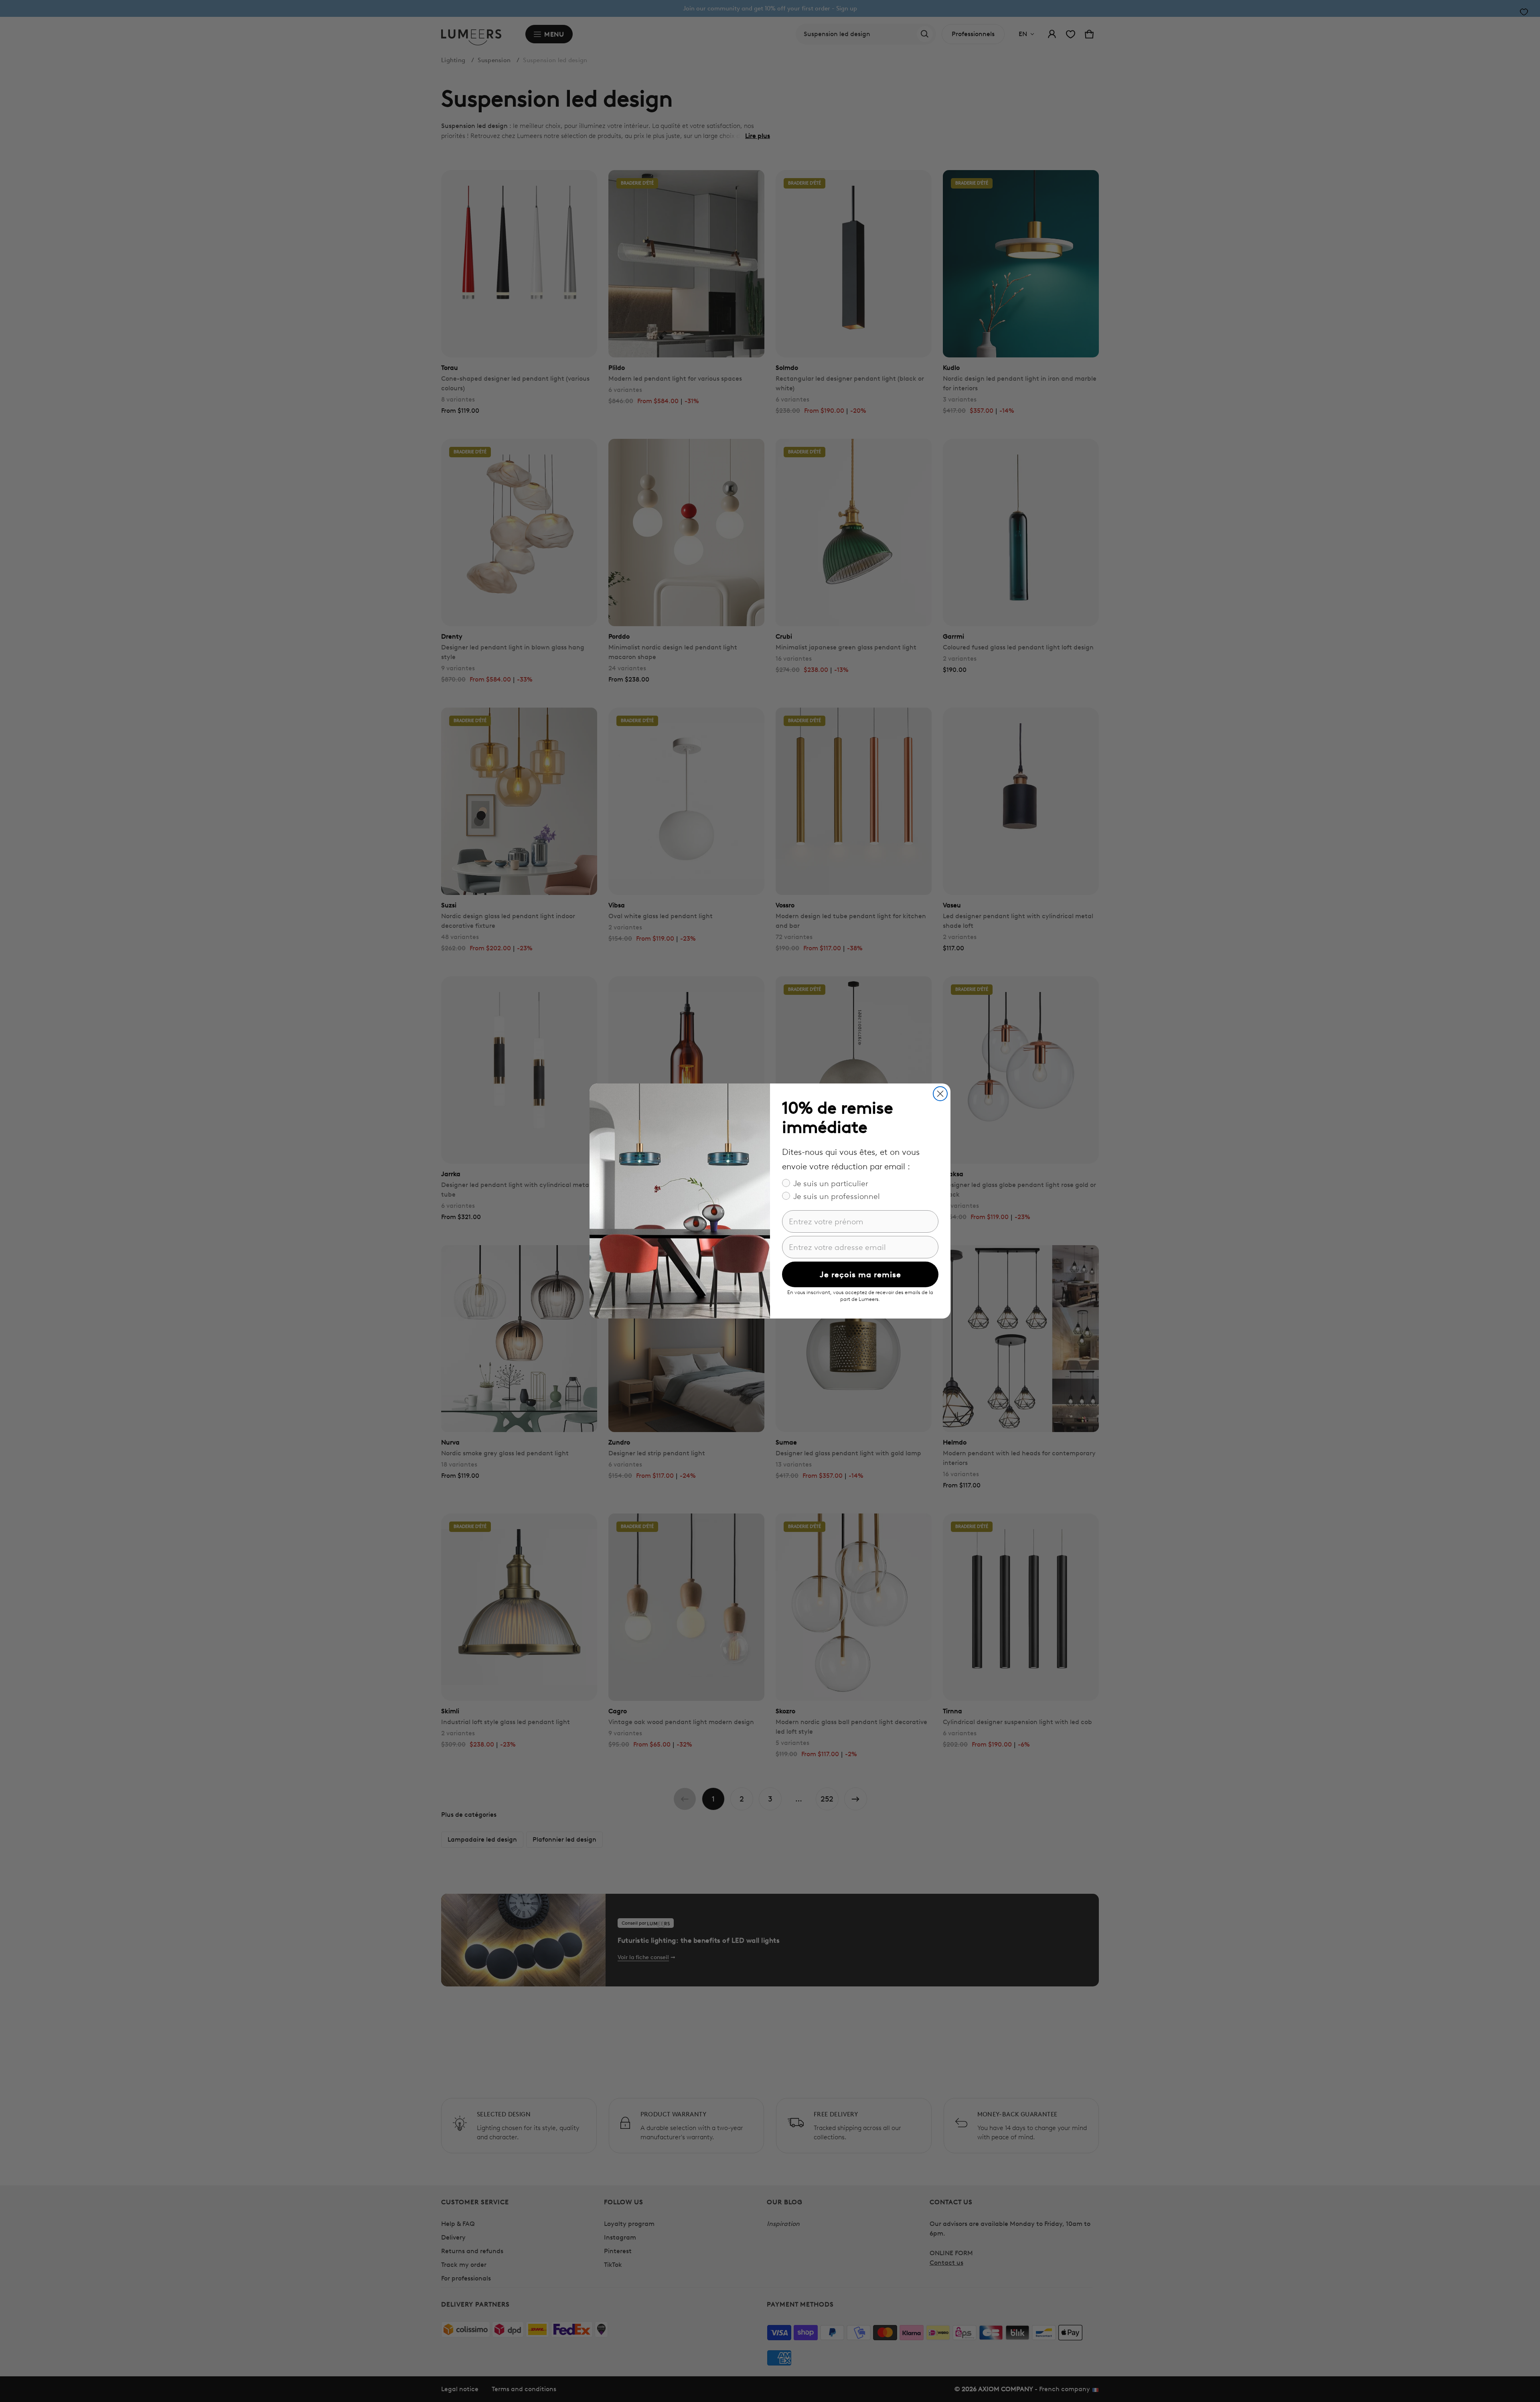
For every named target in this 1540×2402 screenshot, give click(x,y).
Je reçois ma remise (860, 1274)
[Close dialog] (940, 1094)
